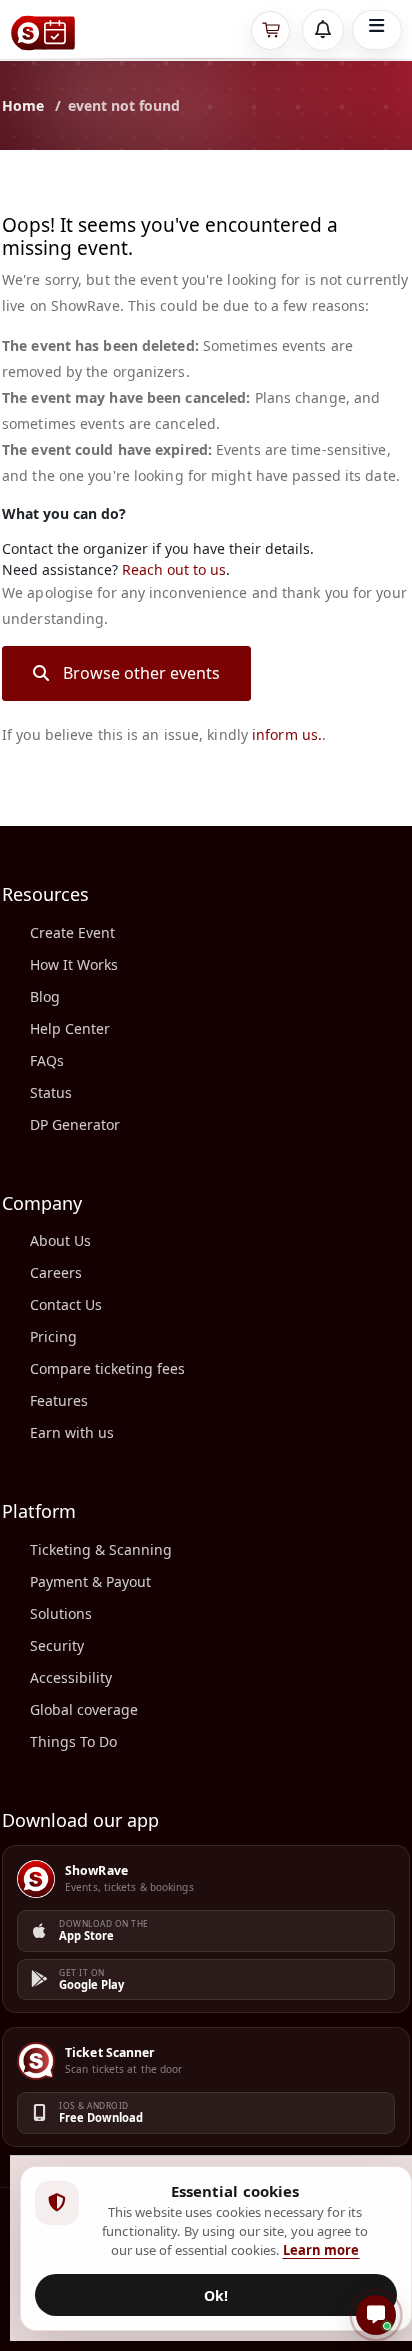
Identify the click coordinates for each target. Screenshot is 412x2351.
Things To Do (73, 1741)
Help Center (70, 1028)
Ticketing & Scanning (101, 1549)
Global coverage (84, 1709)
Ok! (216, 2295)
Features (59, 1400)
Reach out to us (174, 569)
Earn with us (72, 1432)
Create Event (72, 932)
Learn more (321, 2250)
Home (23, 105)
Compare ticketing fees (107, 1368)
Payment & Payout (90, 1581)
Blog (45, 996)
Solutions (61, 1613)
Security (57, 1645)
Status (51, 1092)
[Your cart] (270, 30)
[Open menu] (376, 30)
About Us (60, 1240)
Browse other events (141, 673)
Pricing (53, 1336)
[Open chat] (376, 2315)
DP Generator (75, 1124)
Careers (56, 1272)
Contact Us (66, 1304)
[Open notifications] (323, 30)
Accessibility (71, 1677)
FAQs (47, 1060)
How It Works (74, 964)
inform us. (287, 734)
